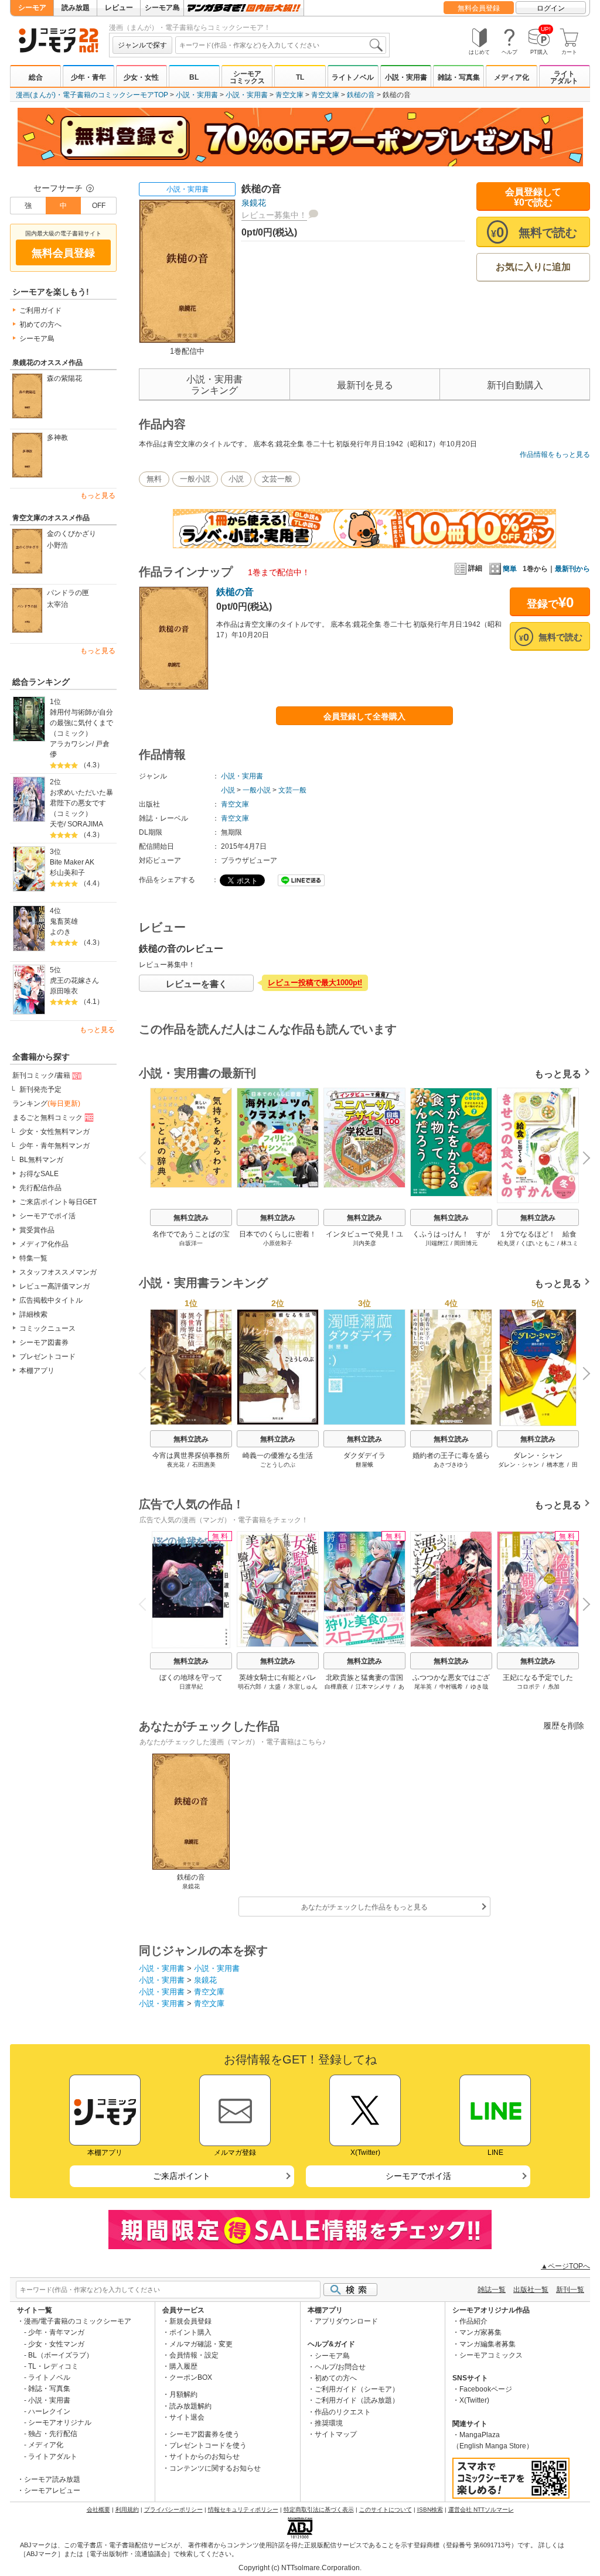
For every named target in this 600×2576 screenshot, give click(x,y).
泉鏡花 (254, 203)
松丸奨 (506, 1243)
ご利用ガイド (40, 310)
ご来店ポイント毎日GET (58, 1202)
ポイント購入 (190, 2332)
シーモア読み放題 (52, 2479)
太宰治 (57, 604)
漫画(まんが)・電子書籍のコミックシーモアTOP (92, 95)
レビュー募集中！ (274, 215)
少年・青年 (88, 77)
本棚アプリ (37, 1371)
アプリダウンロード (346, 2321)
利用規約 (127, 2510)
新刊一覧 (570, 2290)
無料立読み (191, 1218)
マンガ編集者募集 (487, 2344)
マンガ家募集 (480, 2332)
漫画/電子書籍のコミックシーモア (78, 2321)
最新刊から (572, 569)
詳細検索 (33, 1314)
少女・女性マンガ (56, 2344)
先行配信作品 (40, 1188)
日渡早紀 (191, 1687)
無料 (154, 479)
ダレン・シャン (538, 1456)
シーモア (32, 8)
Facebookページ (486, 2389)
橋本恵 (555, 1465)
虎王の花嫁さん (74, 980)
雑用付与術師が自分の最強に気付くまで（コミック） (81, 723)
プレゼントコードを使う (208, 2445)
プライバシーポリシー (173, 2510)
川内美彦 (364, 1243)
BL (194, 77)
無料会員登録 (479, 8)
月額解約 (183, 2394)
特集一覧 (33, 1258)
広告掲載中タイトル (51, 1300)
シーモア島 (162, 8)
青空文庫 (289, 95)
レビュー (119, 8)
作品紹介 (473, 2321)
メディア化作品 (44, 1244)
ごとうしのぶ (278, 1465)
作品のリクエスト (343, 2412)
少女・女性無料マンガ (54, 1132)
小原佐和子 (278, 1243)
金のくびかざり (71, 534)
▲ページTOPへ (565, 2266)
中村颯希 (451, 1687)
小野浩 (57, 545)
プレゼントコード (47, 1357)
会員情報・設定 (194, 2355)
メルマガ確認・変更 (201, 2344)
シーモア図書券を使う (204, 2434)
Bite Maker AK (72, 862)
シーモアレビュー (52, 2490)
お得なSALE (39, 1174)
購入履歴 (183, 2366)
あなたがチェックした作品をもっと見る (364, 1907)
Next (582, 1159)
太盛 (275, 1687)
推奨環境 (329, 2423)
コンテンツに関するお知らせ (215, 2468)
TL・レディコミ (53, 2366)
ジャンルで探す (142, 45)
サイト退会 (187, 2417)
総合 (36, 77)
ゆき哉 (479, 1687)
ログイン (551, 8)
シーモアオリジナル (60, 2423)
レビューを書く (197, 984)
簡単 (510, 569)
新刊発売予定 (40, 1089)
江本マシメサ (373, 1687)
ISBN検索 (430, 2510)
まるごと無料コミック (47, 1118)
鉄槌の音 (361, 95)
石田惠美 (204, 1465)
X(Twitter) (474, 2400)
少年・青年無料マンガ (54, 1146)
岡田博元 (466, 1243)
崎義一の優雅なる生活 (278, 1456)
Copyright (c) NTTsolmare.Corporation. (300, 2568)
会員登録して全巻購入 (364, 716)
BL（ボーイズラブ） (61, 2355)
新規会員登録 (190, 2321)
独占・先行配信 (53, 2434)
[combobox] (281, 45)
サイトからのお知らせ (204, 2457)
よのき (60, 932)
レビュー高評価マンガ (54, 1286)
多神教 (57, 438)
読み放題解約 (190, 2406)
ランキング (46, 1103)
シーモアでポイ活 (47, 1216)
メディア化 (512, 77)
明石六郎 (250, 1687)
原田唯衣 (64, 991)
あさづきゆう (451, 1465)
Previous (147, 1157)
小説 (236, 479)
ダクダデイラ (364, 1456)
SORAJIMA (85, 824)
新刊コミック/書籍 (41, 1075)
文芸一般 (277, 479)
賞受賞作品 (37, 1230)
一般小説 (195, 479)
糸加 (554, 1687)
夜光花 (176, 1465)
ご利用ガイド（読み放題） (357, 2400)
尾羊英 (423, 1687)
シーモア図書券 (44, 1342)
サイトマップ (336, 2434)
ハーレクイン (49, 2411)
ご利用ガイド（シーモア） (357, 2389)
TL (300, 77)
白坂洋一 (191, 1243)
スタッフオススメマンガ (58, 1272)
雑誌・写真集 (459, 77)
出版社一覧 (531, 2290)
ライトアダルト (564, 77)
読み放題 (76, 8)
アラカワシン (71, 744)
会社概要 (98, 2510)
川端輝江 (437, 1243)
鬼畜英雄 (64, 921)
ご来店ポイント (182, 2176)
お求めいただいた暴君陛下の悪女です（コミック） (81, 803)
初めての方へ (40, 324)
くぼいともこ (538, 1243)
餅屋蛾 (364, 1465)
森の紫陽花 (64, 378)
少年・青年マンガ (56, 2332)
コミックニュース (47, 1328)
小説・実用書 (406, 77)
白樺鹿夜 (336, 1687)
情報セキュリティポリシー (243, 2510)
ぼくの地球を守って (191, 1678)
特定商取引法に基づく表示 (319, 2510)
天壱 (57, 824)
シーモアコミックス (247, 77)
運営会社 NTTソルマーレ (481, 2510)
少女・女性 (141, 77)
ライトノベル (353, 77)
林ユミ (570, 1243)
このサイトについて (386, 2510)
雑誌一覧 (492, 2290)
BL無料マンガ (41, 1160)
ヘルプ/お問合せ (340, 2367)
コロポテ (529, 1687)
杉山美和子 (67, 873)
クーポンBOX (191, 2377)
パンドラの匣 (68, 593)
